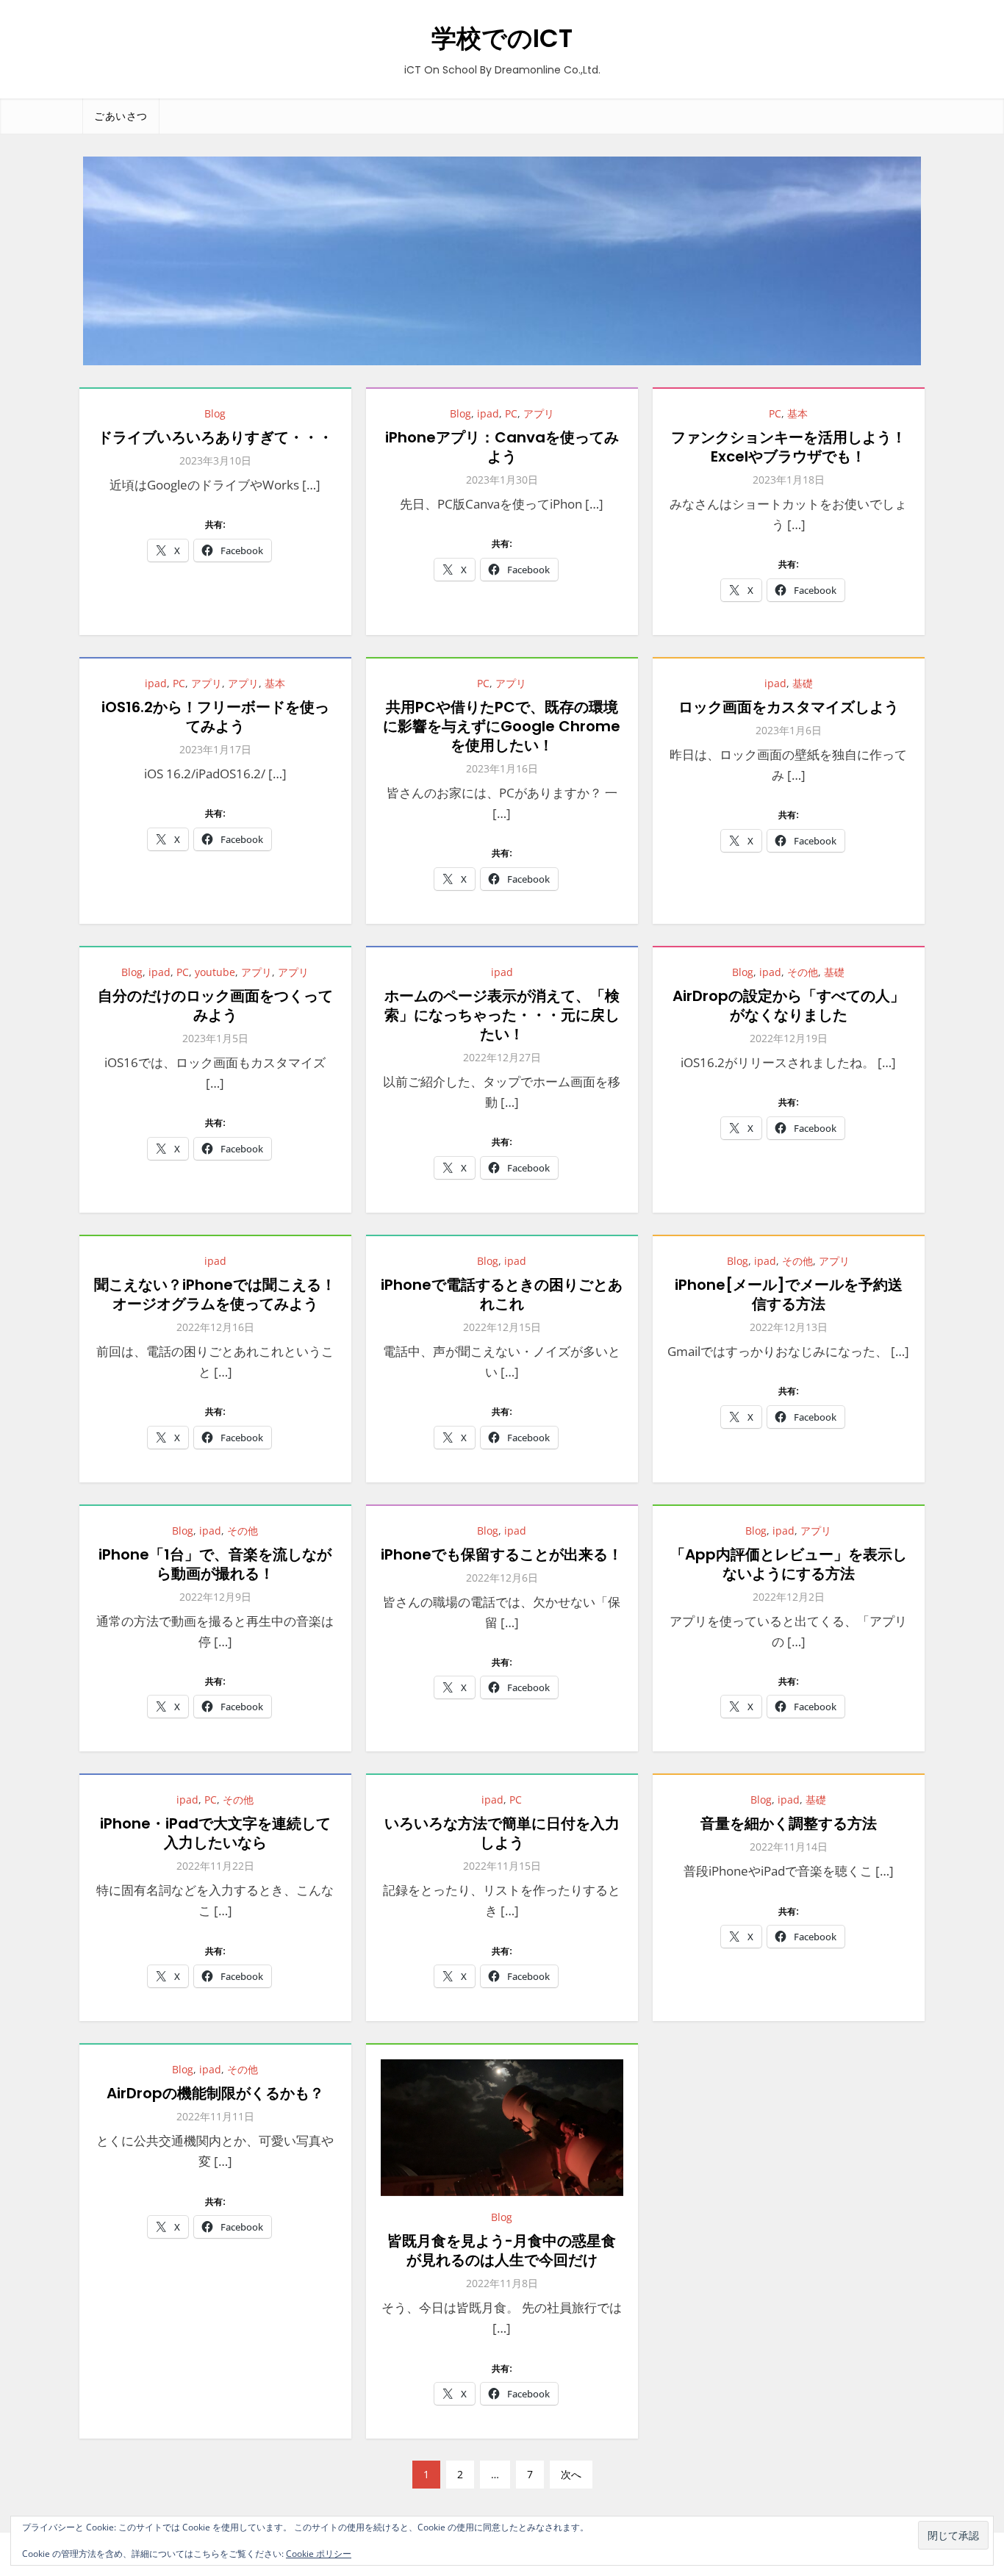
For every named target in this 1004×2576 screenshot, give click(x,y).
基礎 (803, 683)
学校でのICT (502, 38)
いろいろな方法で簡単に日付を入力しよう (502, 1833)
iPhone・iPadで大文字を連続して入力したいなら (215, 1833)
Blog (215, 413)
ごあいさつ (121, 116)
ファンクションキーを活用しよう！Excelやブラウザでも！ (789, 447)
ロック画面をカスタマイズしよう (789, 707)
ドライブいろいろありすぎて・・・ (215, 437)
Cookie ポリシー (319, 2554)
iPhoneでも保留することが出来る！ (502, 1554)
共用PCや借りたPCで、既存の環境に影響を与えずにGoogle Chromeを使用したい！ (502, 726)
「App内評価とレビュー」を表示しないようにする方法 (789, 1564)
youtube (215, 972)
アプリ (539, 413)
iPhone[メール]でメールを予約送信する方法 (789, 1294)
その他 (803, 972)
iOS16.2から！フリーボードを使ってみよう (215, 717)
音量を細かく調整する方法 (789, 1823)
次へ (571, 2474)
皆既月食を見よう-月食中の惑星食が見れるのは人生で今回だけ (502, 2250)
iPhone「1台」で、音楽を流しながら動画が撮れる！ (215, 1564)
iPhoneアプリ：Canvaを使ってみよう (502, 447)
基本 (797, 413)
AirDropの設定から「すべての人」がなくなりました (789, 1005)
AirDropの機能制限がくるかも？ (215, 2093)
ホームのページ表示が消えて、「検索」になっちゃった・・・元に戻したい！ (502, 1015)
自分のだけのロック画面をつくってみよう (215, 1005)
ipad (488, 413)
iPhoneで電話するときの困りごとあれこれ (502, 1294)
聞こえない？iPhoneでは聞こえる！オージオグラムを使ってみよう (215, 1294)
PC (511, 413)
